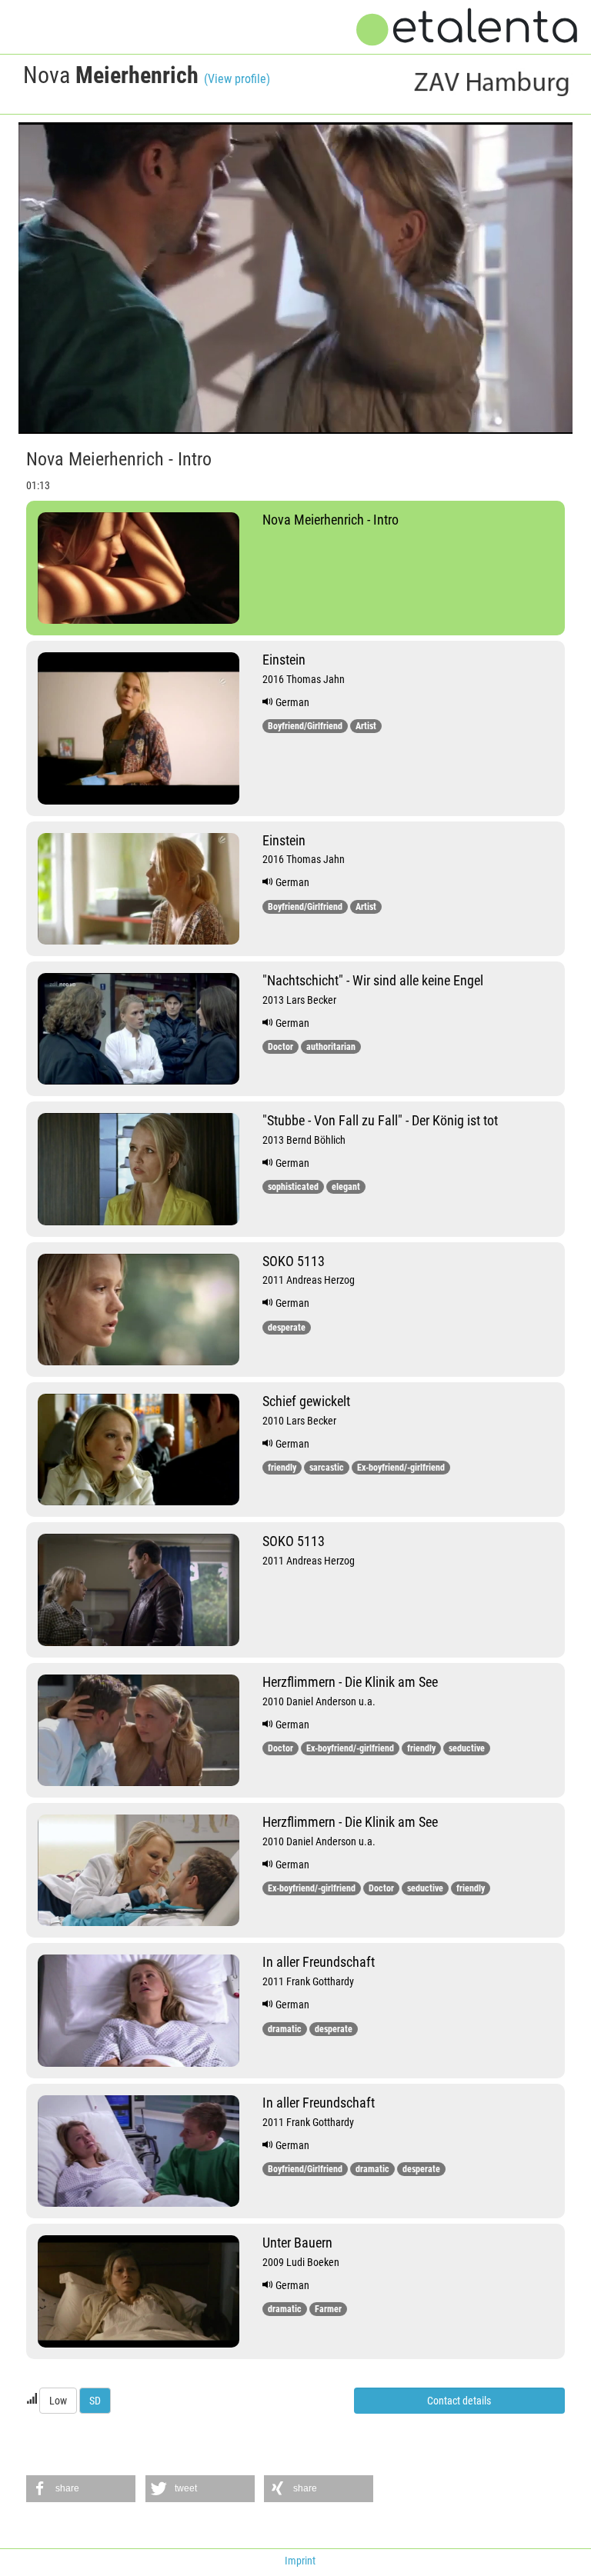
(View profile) (237, 79)
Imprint (300, 2561)
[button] (81, 2489)
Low (58, 2401)
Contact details (459, 2401)
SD (95, 2401)
